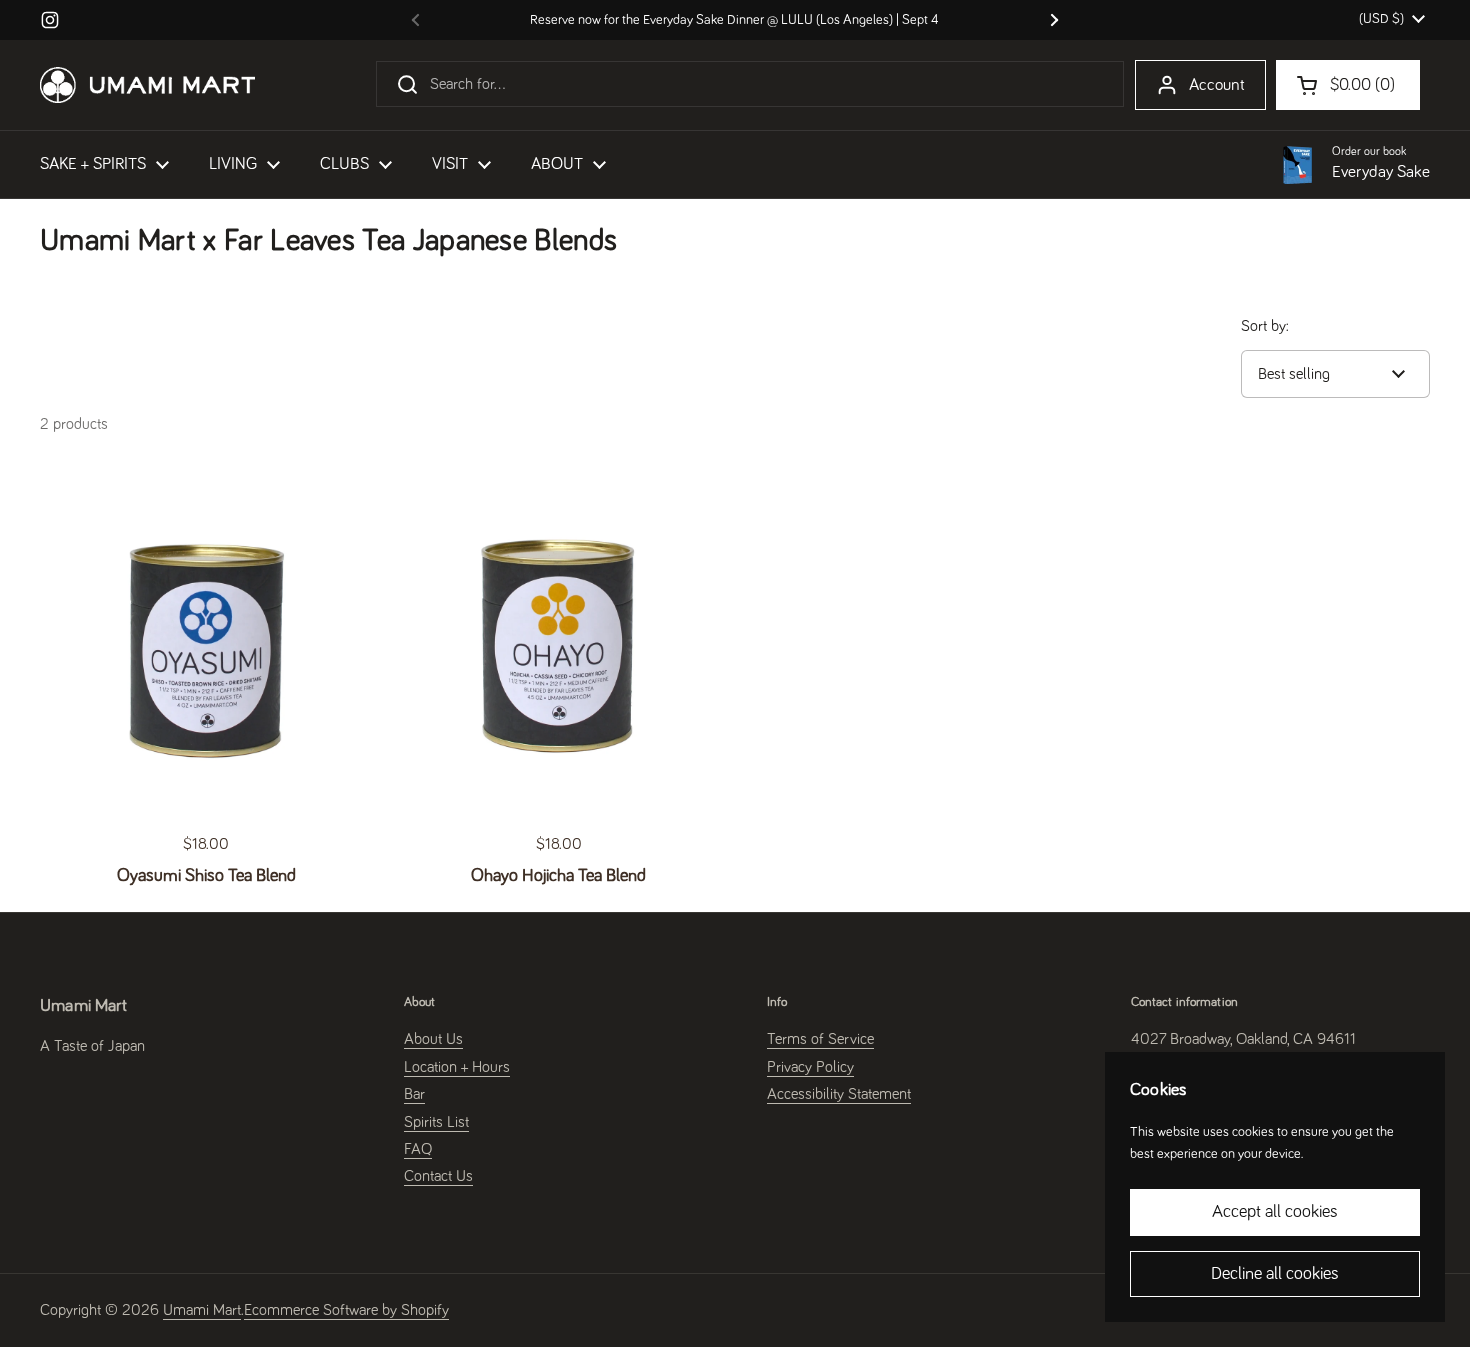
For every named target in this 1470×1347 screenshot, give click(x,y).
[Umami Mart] (147, 85)
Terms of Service (820, 1039)
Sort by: (1265, 326)
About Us (433, 1039)
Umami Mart (202, 1310)
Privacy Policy (810, 1067)
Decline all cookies (1275, 1274)
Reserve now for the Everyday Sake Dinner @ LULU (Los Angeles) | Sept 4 (734, 20)
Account (1217, 85)
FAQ (418, 1149)
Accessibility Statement (839, 1094)
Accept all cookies (1275, 1212)
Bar (414, 1094)
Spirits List (436, 1122)
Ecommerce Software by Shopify (346, 1310)
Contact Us (438, 1176)
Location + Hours (457, 1067)
